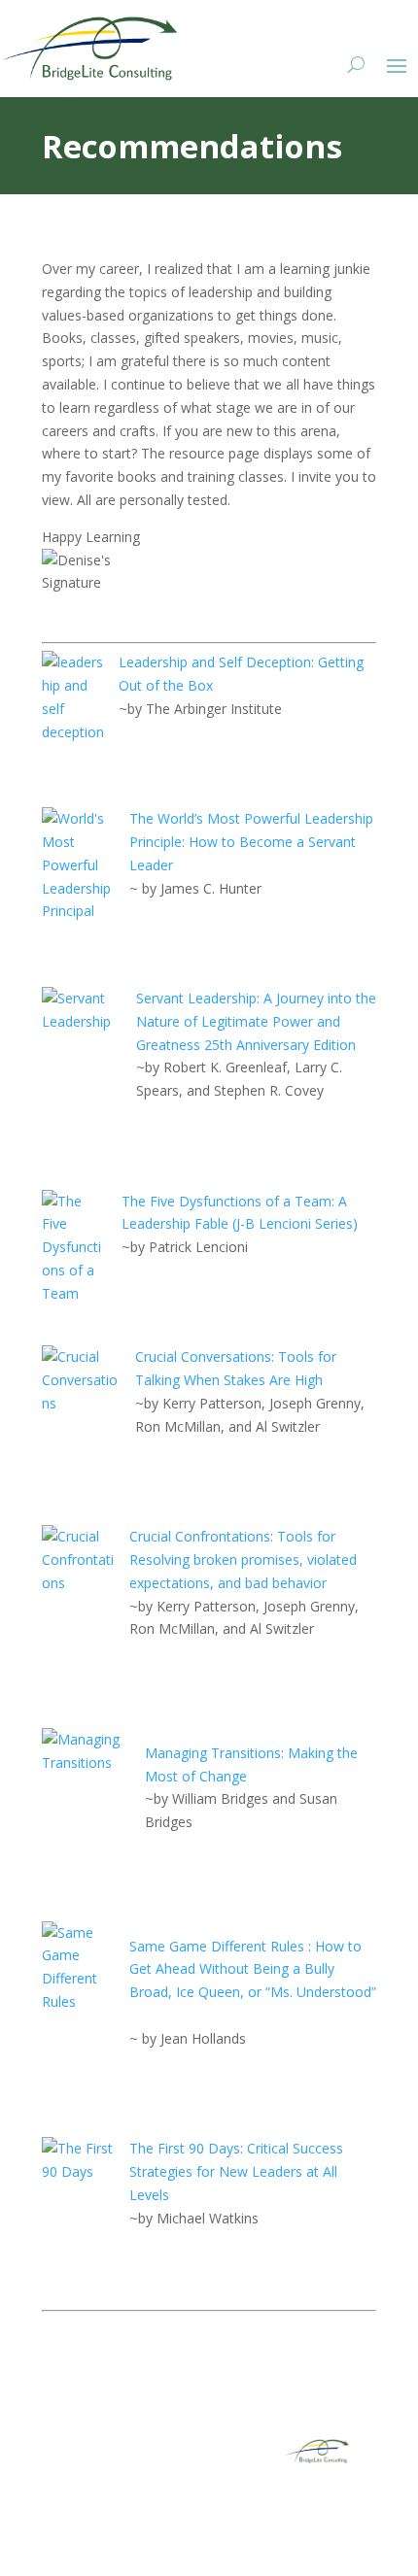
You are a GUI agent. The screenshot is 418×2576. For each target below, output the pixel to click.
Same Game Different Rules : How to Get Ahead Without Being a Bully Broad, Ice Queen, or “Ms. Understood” (253, 1969)
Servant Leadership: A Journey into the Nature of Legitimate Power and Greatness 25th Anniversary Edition (256, 1021)
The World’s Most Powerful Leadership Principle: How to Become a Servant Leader (251, 842)
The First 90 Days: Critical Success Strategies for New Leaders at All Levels (236, 2171)
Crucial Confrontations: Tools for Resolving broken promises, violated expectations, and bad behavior (243, 1559)
